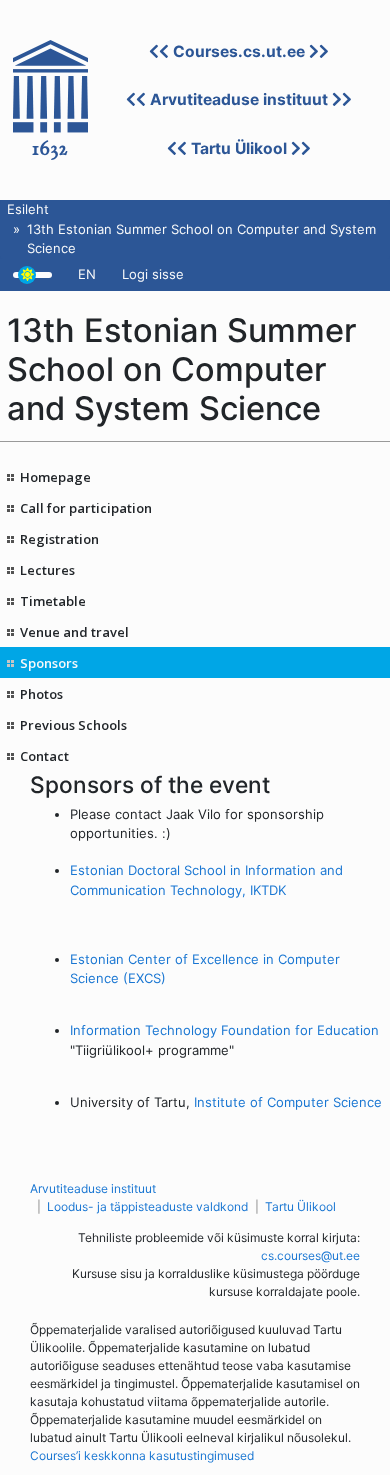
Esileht (28, 209)
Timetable (53, 601)
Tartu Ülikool (239, 148)
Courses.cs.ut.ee (239, 51)
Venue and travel (74, 632)
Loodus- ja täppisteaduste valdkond (147, 1206)
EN (87, 274)
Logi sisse (153, 274)
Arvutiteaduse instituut (239, 99)
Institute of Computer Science (288, 1102)
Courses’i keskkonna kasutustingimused (142, 1455)
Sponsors (49, 663)
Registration (59, 539)
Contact (44, 756)
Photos (41, 694)
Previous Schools (73, 725)
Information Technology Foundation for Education (224, 1030)
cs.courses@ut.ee (310, 1255)
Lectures (47, 570)
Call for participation (86, 508)
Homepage (55, 477)
